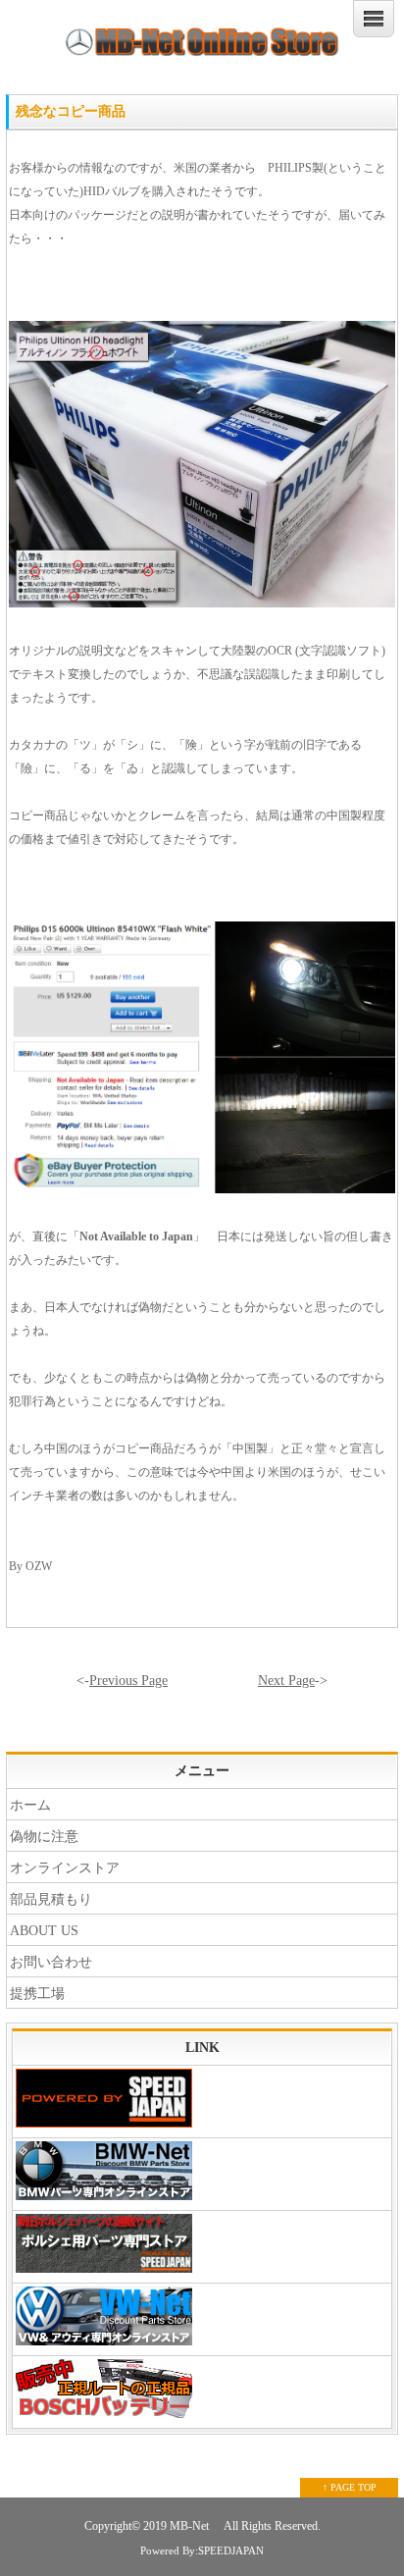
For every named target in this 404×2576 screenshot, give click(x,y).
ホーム (30, 1805)
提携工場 (37, 1994)
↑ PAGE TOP (350, 2487)
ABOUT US (44, 1931)
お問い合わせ (51, 1962)
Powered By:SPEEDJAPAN (202, 2550)
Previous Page (128, 1681)
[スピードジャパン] (202, 2102)
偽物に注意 (44, 1837)
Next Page (286, 1681)
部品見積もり (51, 1899)
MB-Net (191, 2526)
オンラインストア (65, 1868)
